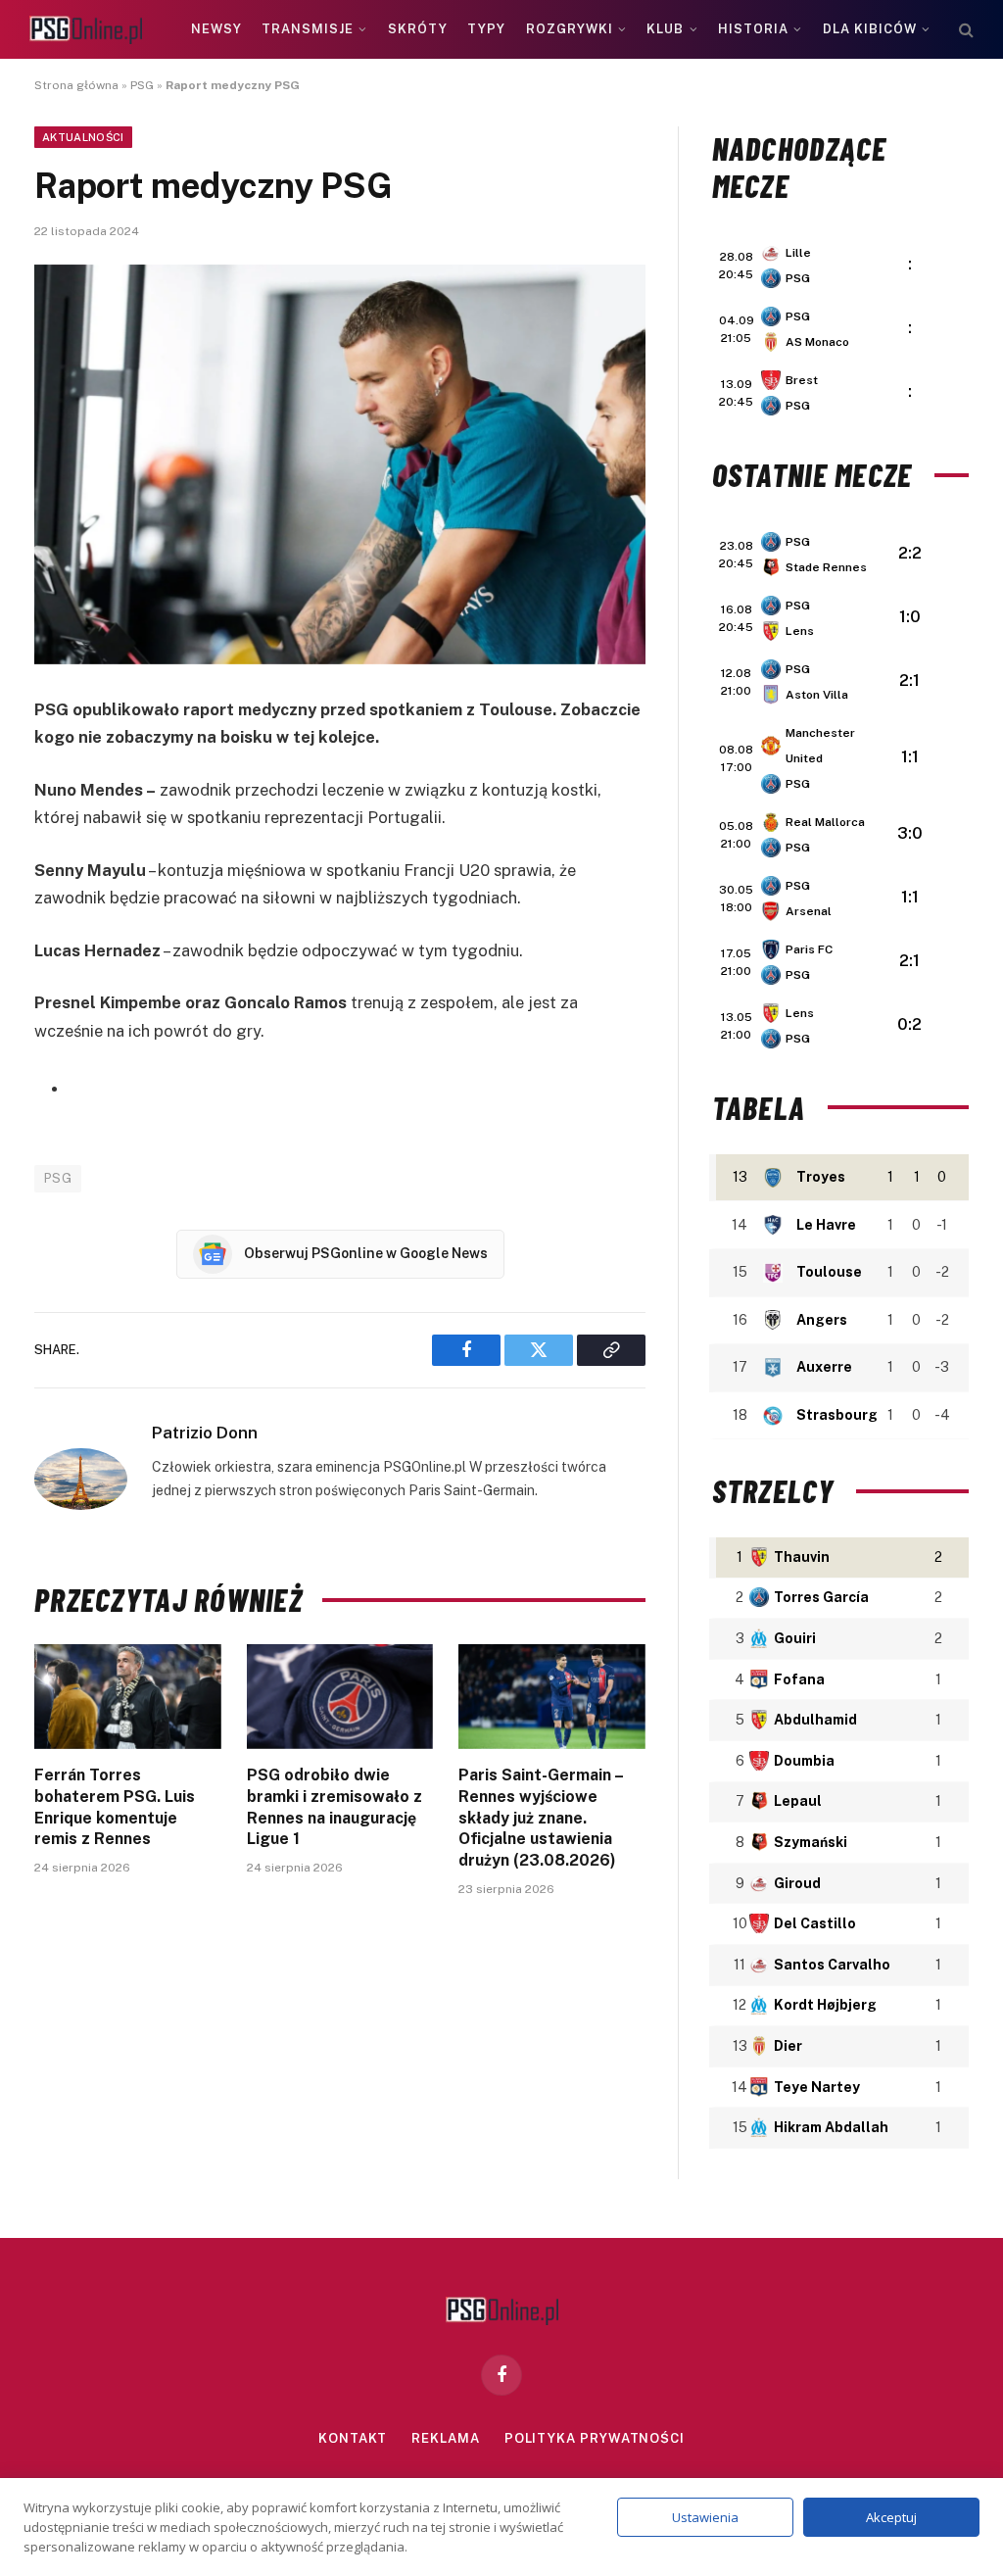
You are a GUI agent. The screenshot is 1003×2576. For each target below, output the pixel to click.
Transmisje (308, 29)
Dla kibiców (870, 29)
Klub (665, 29)
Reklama (445, 2438)
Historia (753, 29)
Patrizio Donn (205, 1433)
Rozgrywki (570, 29)
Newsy (216, 29)
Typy (486, 29)
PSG (142, 85)
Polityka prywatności (595, 2438)
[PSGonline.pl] (86, 30)
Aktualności (83, 137)
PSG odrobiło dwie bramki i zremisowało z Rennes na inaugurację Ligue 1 (334, 1807)
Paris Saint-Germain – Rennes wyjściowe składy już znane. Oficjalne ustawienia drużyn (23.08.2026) (541, 1818)
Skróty (418, 29)
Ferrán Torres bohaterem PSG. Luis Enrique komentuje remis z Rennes (115, 1807)
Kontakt (353, 2438)
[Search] (964, 30)
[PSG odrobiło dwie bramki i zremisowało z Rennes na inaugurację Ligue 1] (340, 1697)
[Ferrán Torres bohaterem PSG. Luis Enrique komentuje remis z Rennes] (128, 1697)
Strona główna (76, 85)
